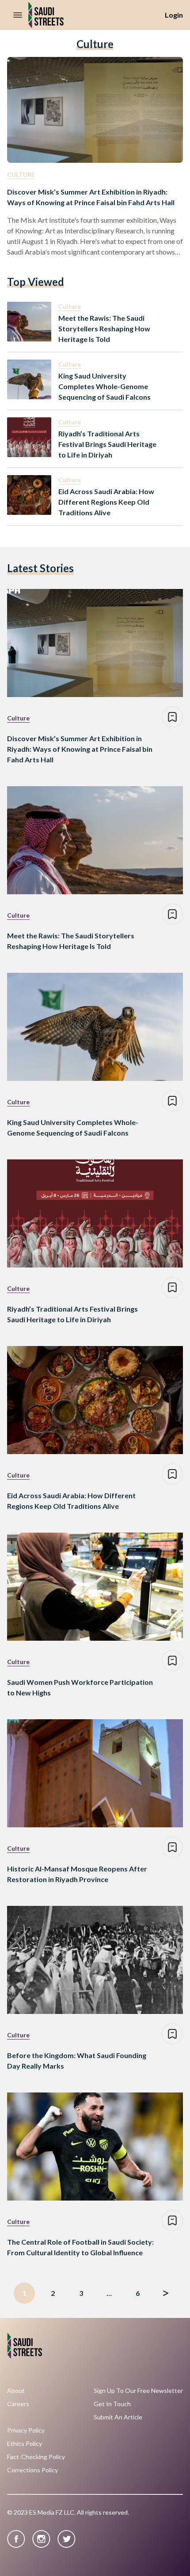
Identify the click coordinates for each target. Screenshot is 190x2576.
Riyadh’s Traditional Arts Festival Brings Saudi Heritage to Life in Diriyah (107, 444)
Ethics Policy (25, 2444)
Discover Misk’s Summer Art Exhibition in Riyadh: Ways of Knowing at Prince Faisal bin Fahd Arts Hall (91, 197)
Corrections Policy (32, 2470)
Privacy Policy (26, 2430)
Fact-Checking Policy (36, 2457)
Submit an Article (118, 2417)
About (16, 2391)
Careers (18, 2404)
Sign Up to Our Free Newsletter (138, 2391)
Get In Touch (112, 2404)
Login (174, 15)
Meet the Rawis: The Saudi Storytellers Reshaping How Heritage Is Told (104, 328)
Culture (21, 174)
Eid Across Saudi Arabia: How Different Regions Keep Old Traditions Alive (106, 502)
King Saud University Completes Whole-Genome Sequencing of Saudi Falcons (104, 386)
